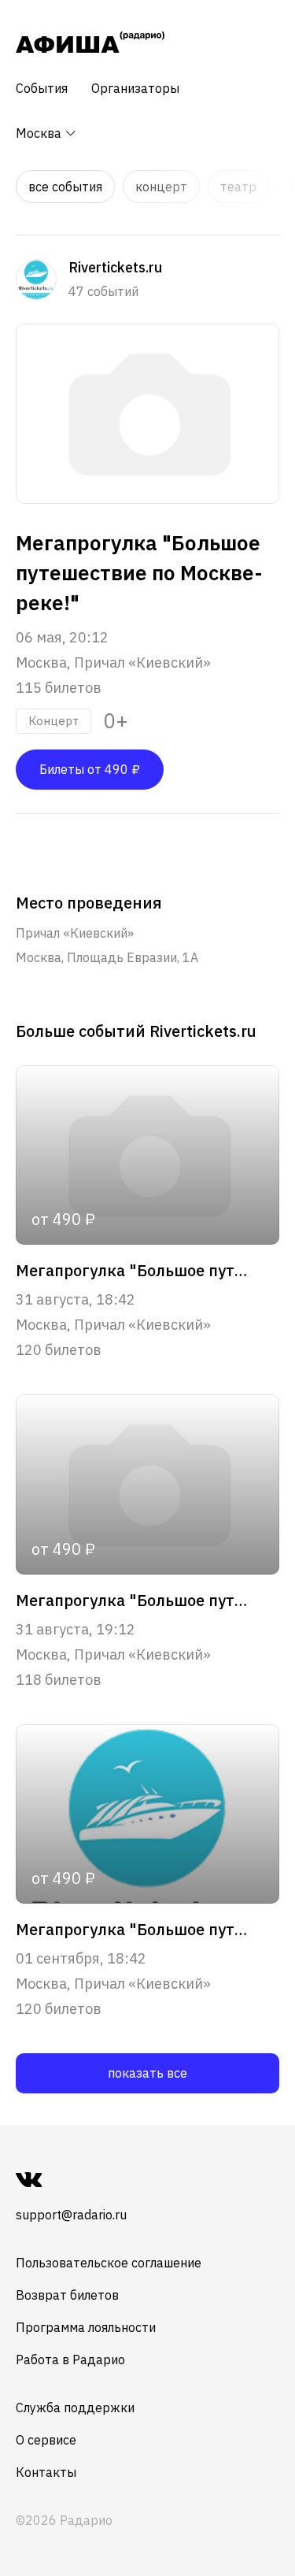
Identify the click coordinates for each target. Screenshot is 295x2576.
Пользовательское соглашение (109, 2263)
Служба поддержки (75, 2408)
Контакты (46, 2472)
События (42, 88)
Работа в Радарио (70, 2359)
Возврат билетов (67, 2295)
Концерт (161, 187)
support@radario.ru (71, 2215)
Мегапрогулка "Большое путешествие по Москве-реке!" (135, 1271)
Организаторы (135, 88)
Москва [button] (40, 133)
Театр (238, 187)
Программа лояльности (86, 2327)
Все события (65, 187)
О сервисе (46, 2440)
